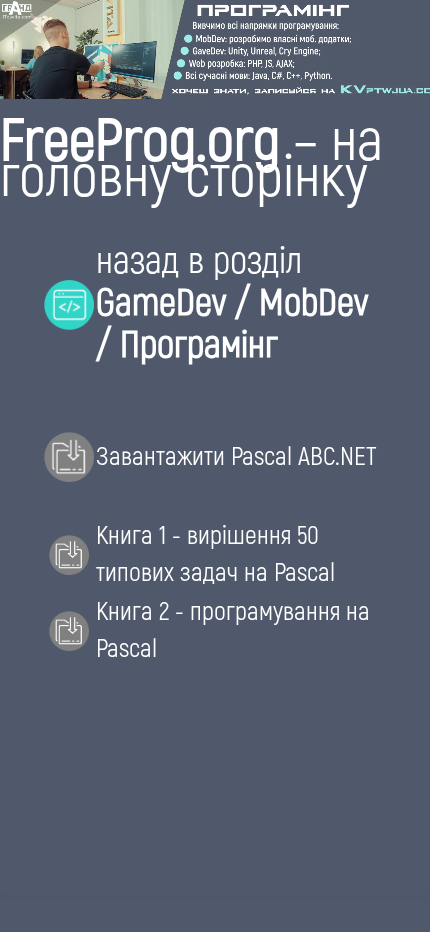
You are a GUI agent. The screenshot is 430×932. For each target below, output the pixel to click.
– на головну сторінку (191, 154)
